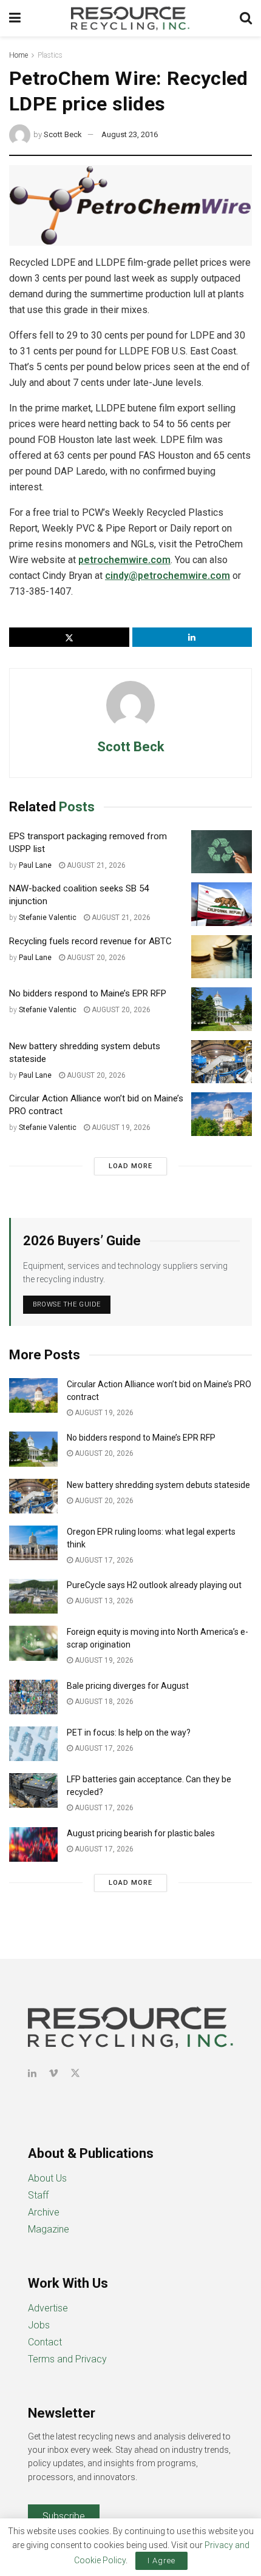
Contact (45, 2342)
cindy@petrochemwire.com (168, 576)
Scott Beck (63, 134)
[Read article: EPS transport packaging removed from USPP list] (222, 852)
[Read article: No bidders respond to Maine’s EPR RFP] (222, 1009)
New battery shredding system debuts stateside (158, 1485)
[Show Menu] (15, 18)
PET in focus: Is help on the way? (129, 1733)
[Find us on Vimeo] (53, 2073)
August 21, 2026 (95, 865)
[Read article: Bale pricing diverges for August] (33, 1697)
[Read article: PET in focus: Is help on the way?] (33, 1744)
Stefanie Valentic (48, 918)
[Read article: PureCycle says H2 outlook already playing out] (33, 1596)
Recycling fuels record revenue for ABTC (90, 941)
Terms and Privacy (67, 2359)
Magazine (49, 2229)
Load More (130, 1166)
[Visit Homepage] (130, 18)
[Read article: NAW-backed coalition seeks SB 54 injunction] (222, 904)
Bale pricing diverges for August (128, 1686)
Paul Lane (35, 865)
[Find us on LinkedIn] (32, 2073)
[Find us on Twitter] (75, 2073)
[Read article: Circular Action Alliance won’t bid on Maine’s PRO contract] (222, 1114)
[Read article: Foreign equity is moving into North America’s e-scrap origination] (33, 1643)
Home (19, 55)
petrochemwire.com (124, 560)
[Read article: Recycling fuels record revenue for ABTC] (222, 957)
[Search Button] (246, 18)
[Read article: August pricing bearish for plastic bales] (33, 1844)
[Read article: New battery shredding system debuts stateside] (222, 1062)
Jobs (39, 2325)
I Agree (161, 2561)
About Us (47, 2178)
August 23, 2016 (130, 134)
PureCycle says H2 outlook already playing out (155, 1585)
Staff (38, 2195)
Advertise (48, 2308)
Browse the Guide (67, 1304)
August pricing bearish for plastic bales (141, 1833)
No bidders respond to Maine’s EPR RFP (88, 993)
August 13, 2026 (103, 1601)
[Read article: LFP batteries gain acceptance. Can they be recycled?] (33, 1790)
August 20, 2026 (95, 958)
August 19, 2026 (120, 1127)
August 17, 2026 (103, 1560)
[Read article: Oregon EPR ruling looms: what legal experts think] (33, 1543)
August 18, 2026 (103, 1702)
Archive (44, 2212)
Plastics (50, 55)
